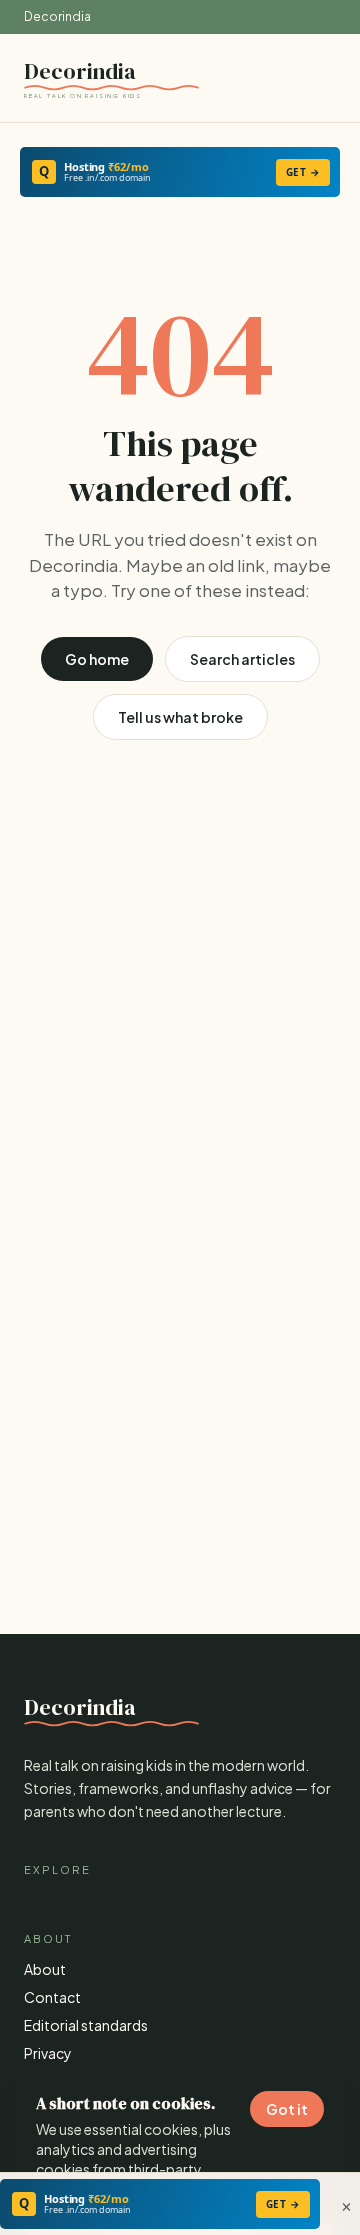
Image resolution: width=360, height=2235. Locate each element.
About (45, 1969)
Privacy (48, 2053)
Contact (52, 1997)
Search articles (242, 659)
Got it (287, 2109)
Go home (97, 659)
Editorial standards (86, 2025)
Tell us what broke (180, 717)
